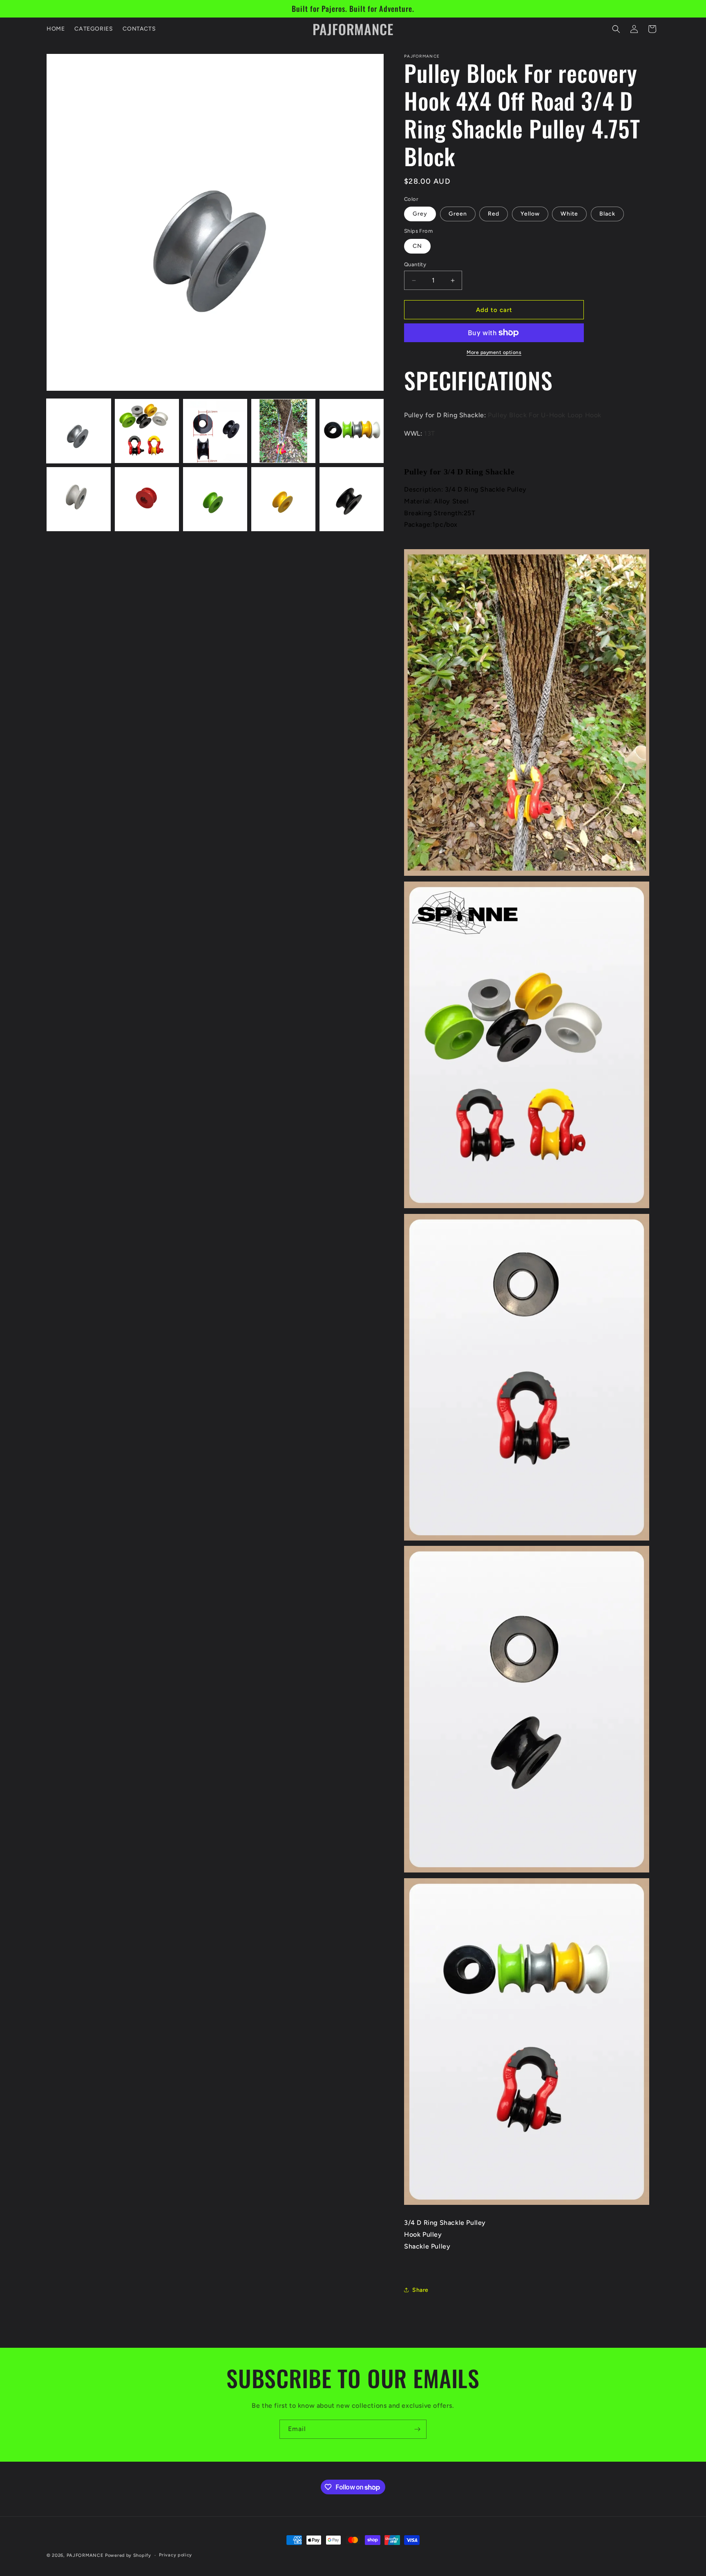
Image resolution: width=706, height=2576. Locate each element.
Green (458, 214)
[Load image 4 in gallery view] (283, 431)
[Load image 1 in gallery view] (79, 431)
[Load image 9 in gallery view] (283, 499)
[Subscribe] (417, 2429)
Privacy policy (175, 2555)
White (569, 214)
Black (607, 214)
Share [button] (420, 2290)
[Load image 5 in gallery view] (352, 431)
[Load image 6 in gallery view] (79, 499)
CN (417, 246)
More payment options (494, 352)
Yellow (530, 214)
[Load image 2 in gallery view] (147, 431)
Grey (420, 214)
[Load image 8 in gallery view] (215, 499)
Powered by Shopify (128, 2555)
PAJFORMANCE (86, 2555)
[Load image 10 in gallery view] (352, 499)
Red (494, 214)
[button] (616, 29)
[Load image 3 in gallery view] (215, 431)
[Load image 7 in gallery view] (147, 499)
